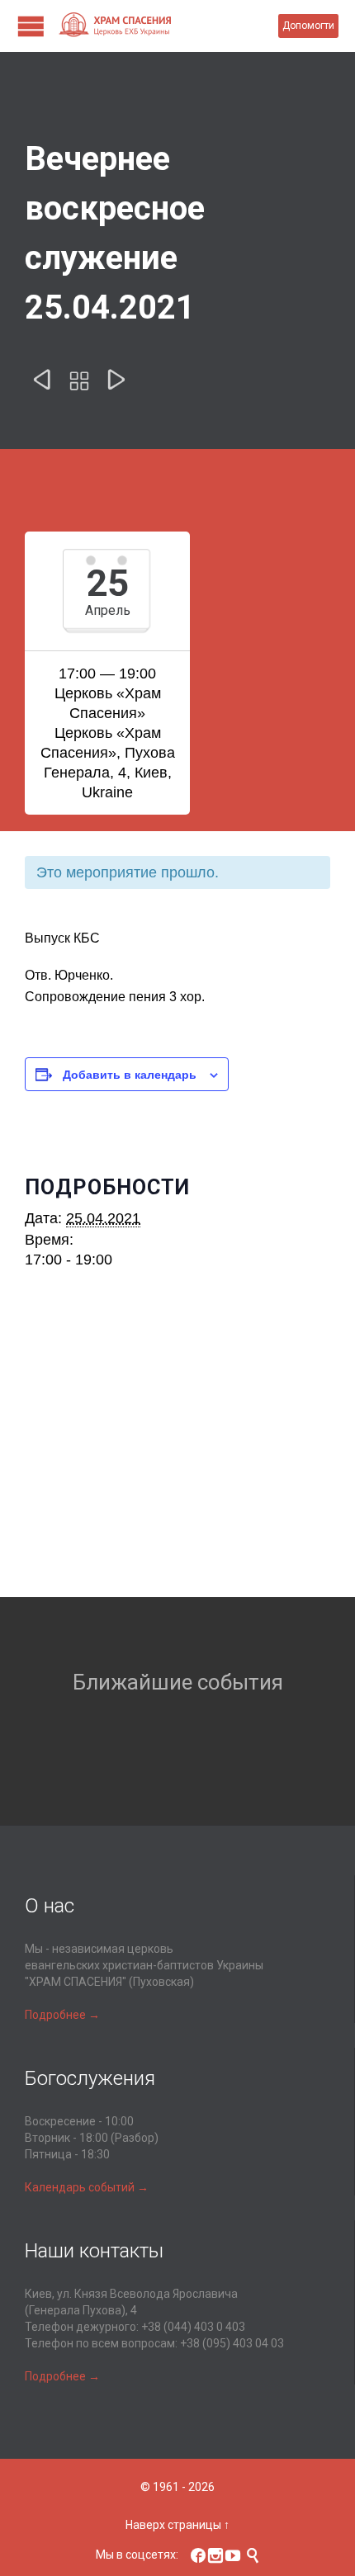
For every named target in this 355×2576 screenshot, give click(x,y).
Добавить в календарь (130, 1074)
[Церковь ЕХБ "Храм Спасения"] (168, 26)
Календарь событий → (87, 2187)
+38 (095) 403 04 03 (232, 2343)
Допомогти (308, 26)
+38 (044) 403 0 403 (193, 2327)
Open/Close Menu (31, 26)
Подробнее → (62, 2015)
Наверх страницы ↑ (177, 2525)
